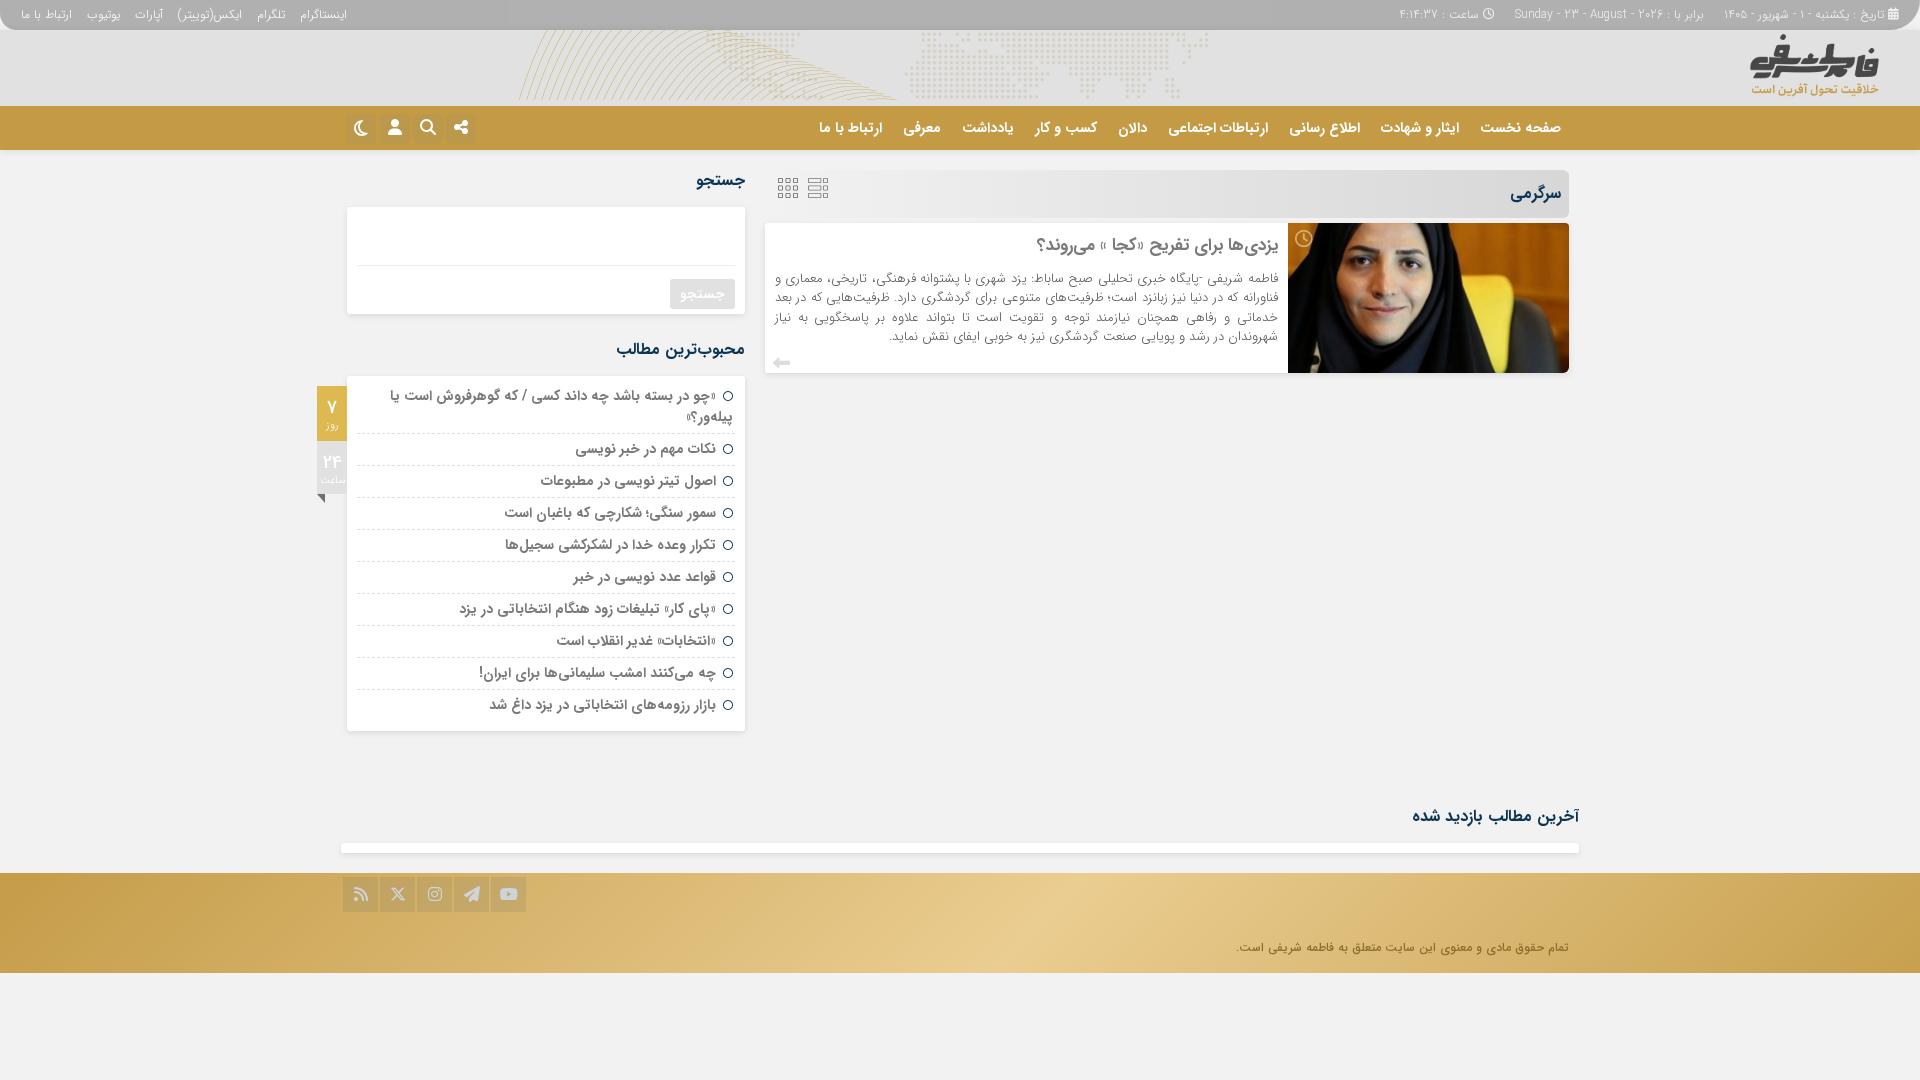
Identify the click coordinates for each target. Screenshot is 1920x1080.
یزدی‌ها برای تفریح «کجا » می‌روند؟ (1157, 245)
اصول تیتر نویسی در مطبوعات (628, 481)
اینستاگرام (323, 14)
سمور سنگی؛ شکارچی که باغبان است (610, 513)
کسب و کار (1066, 128)
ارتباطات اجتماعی (1218, 128)
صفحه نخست (1520, 128)
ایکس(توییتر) (210, 14)
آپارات (149, 14)
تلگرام (271, 14)
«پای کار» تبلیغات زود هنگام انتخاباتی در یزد (587, 609)
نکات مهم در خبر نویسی (645, 449)
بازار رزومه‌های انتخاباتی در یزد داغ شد (602, 705)
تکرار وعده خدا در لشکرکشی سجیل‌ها (610, 545)
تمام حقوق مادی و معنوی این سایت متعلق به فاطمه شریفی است (1404, 947)
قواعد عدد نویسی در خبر (645, 577)
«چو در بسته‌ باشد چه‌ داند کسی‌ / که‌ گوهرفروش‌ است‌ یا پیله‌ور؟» (561, 406)
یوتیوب (103, 14)
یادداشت (988, 128)
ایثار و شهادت (1420, 128)
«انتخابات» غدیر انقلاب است (636, 641)
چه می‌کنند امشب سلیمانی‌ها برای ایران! (597, 673)
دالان (1132, 128)
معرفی (922, 128)
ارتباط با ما (46, 14)
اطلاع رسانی (1324, 128)
